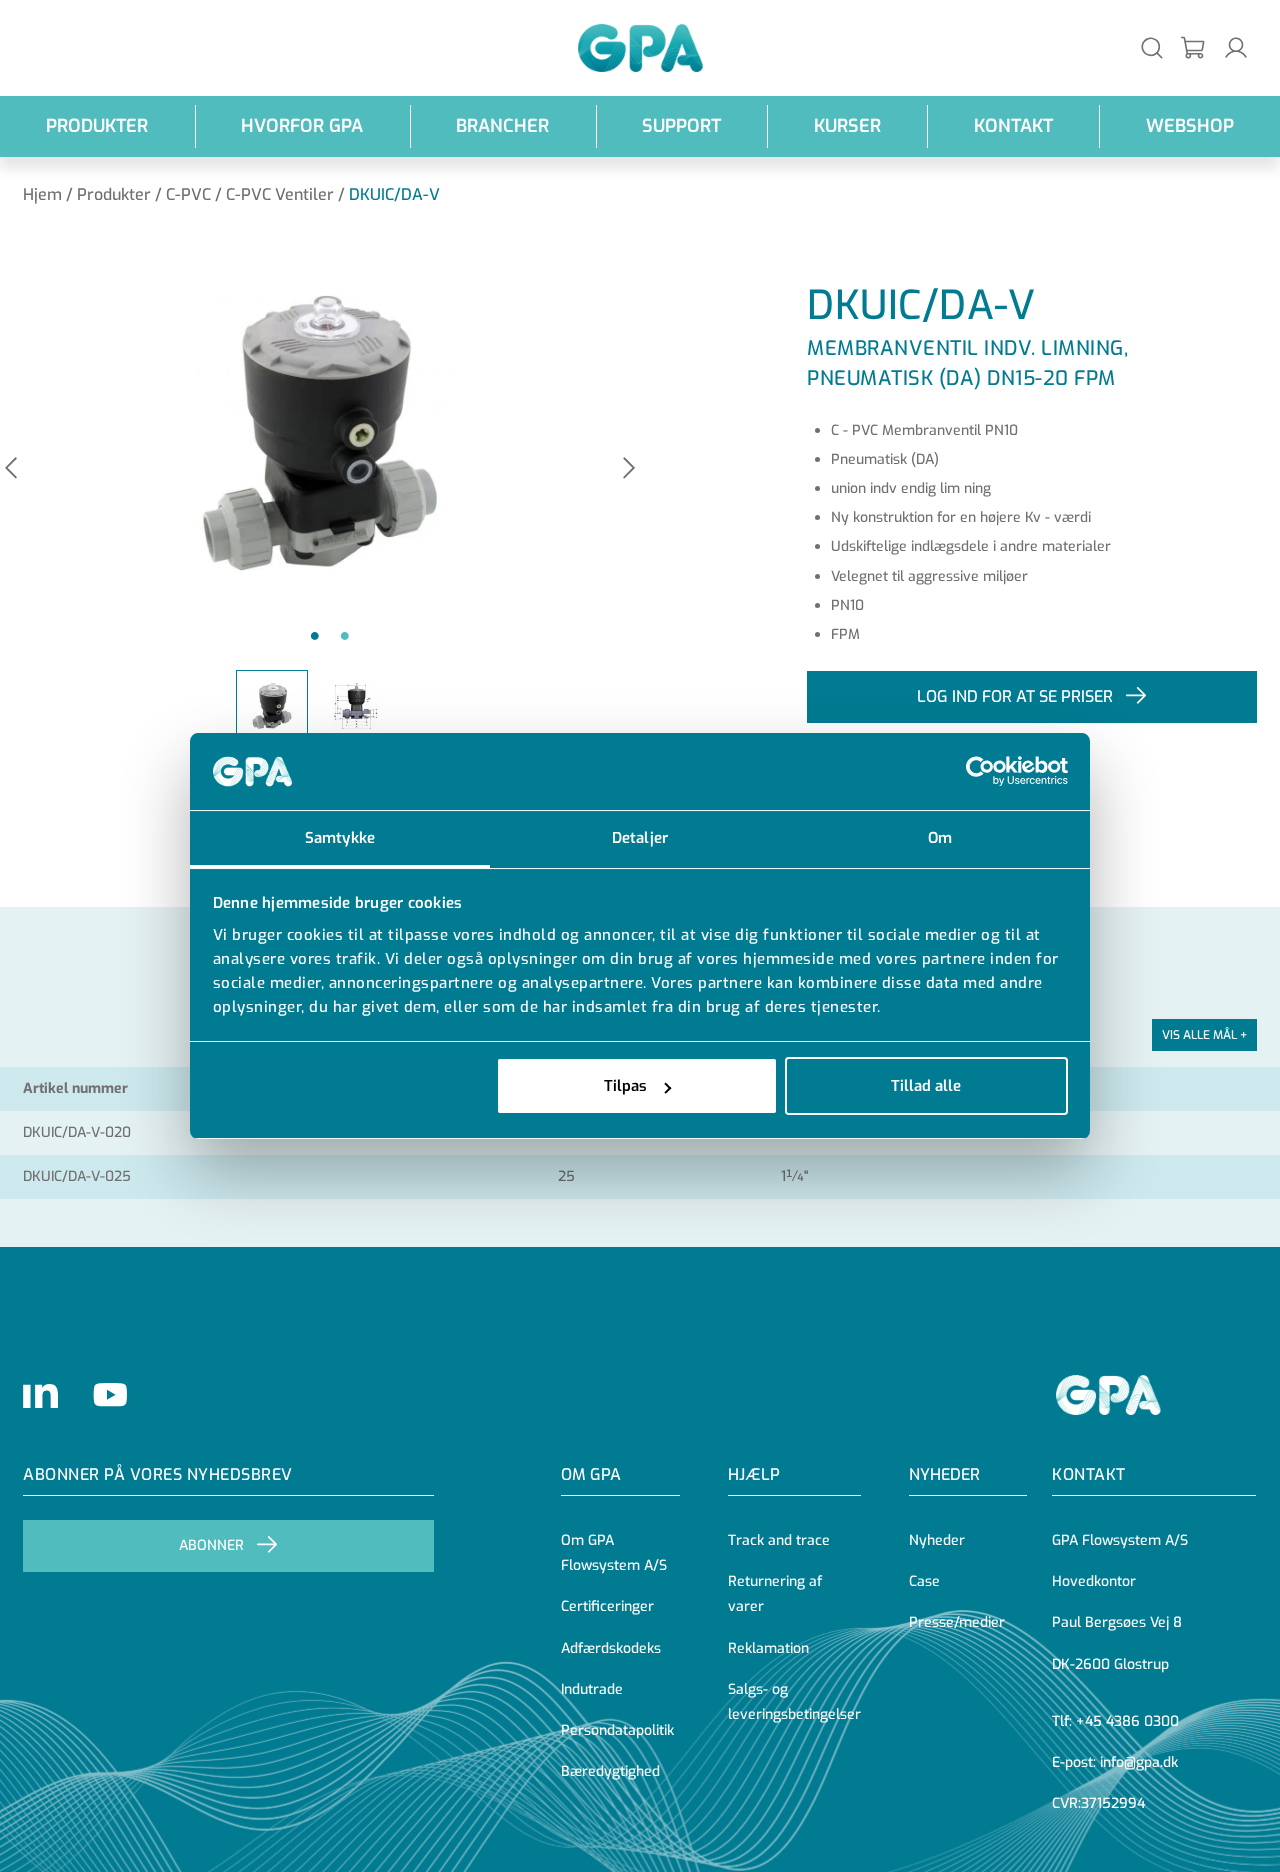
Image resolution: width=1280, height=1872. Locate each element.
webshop (1190, 126)
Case (924, 1581)
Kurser (847, 126)
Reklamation (768, 1648)
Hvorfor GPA (302, 126)
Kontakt (1013, 126)
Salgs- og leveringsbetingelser (794, 1702)
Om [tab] (940, 838)
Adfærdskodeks (611, 1648)
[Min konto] (1236, 47)
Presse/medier (957, 1622)
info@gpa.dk (1139, 1762)
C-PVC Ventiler (280, 194)
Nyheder (944, 1474)
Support (681, 126)
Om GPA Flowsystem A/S (614, 1553)
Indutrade (592, 1689)
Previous (11, 469)
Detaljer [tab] (640, 838)
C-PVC (188, 194)
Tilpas (625, 1086)
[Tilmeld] (1194, 48)
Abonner (211, 1545)
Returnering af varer (775, 1594)
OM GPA (591, 1474)
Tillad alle (926, 1086)
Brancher (502, 126)
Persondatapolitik (617, 1730)
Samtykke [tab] (340, 838)
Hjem (42, 194)
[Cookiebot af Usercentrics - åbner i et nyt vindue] (980, 772)
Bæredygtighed (610, 1771)
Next (629, 469)
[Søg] (1152, 47)
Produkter (97, 126)
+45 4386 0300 (1127, 1721)
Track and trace (779, 1540)
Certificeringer (607, 1606)
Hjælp (754, 1474)
